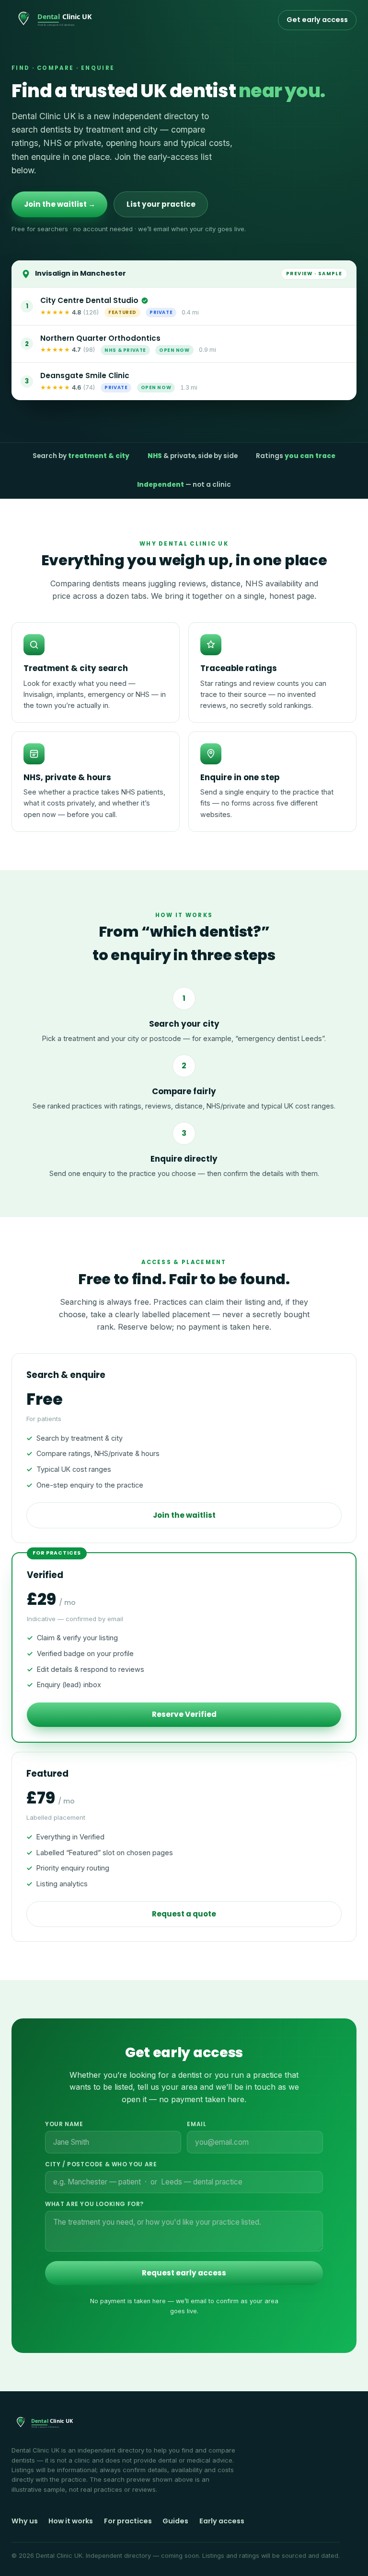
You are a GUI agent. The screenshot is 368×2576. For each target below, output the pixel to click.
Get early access (317, 20)
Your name (64, 2124)
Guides (175, 2521)
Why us (25, 2521)
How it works (71, 2521)
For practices (128, 2521)
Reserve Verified (184, 1714)
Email (196, 2124)
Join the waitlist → (60, 204)
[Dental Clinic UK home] (56, 20)
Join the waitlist (184, 1515)
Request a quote (184, 1914)
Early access (222, 2521)
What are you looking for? (94, 2204)
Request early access (184, 2273)
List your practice (161, 204)
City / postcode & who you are (101, 2164)
